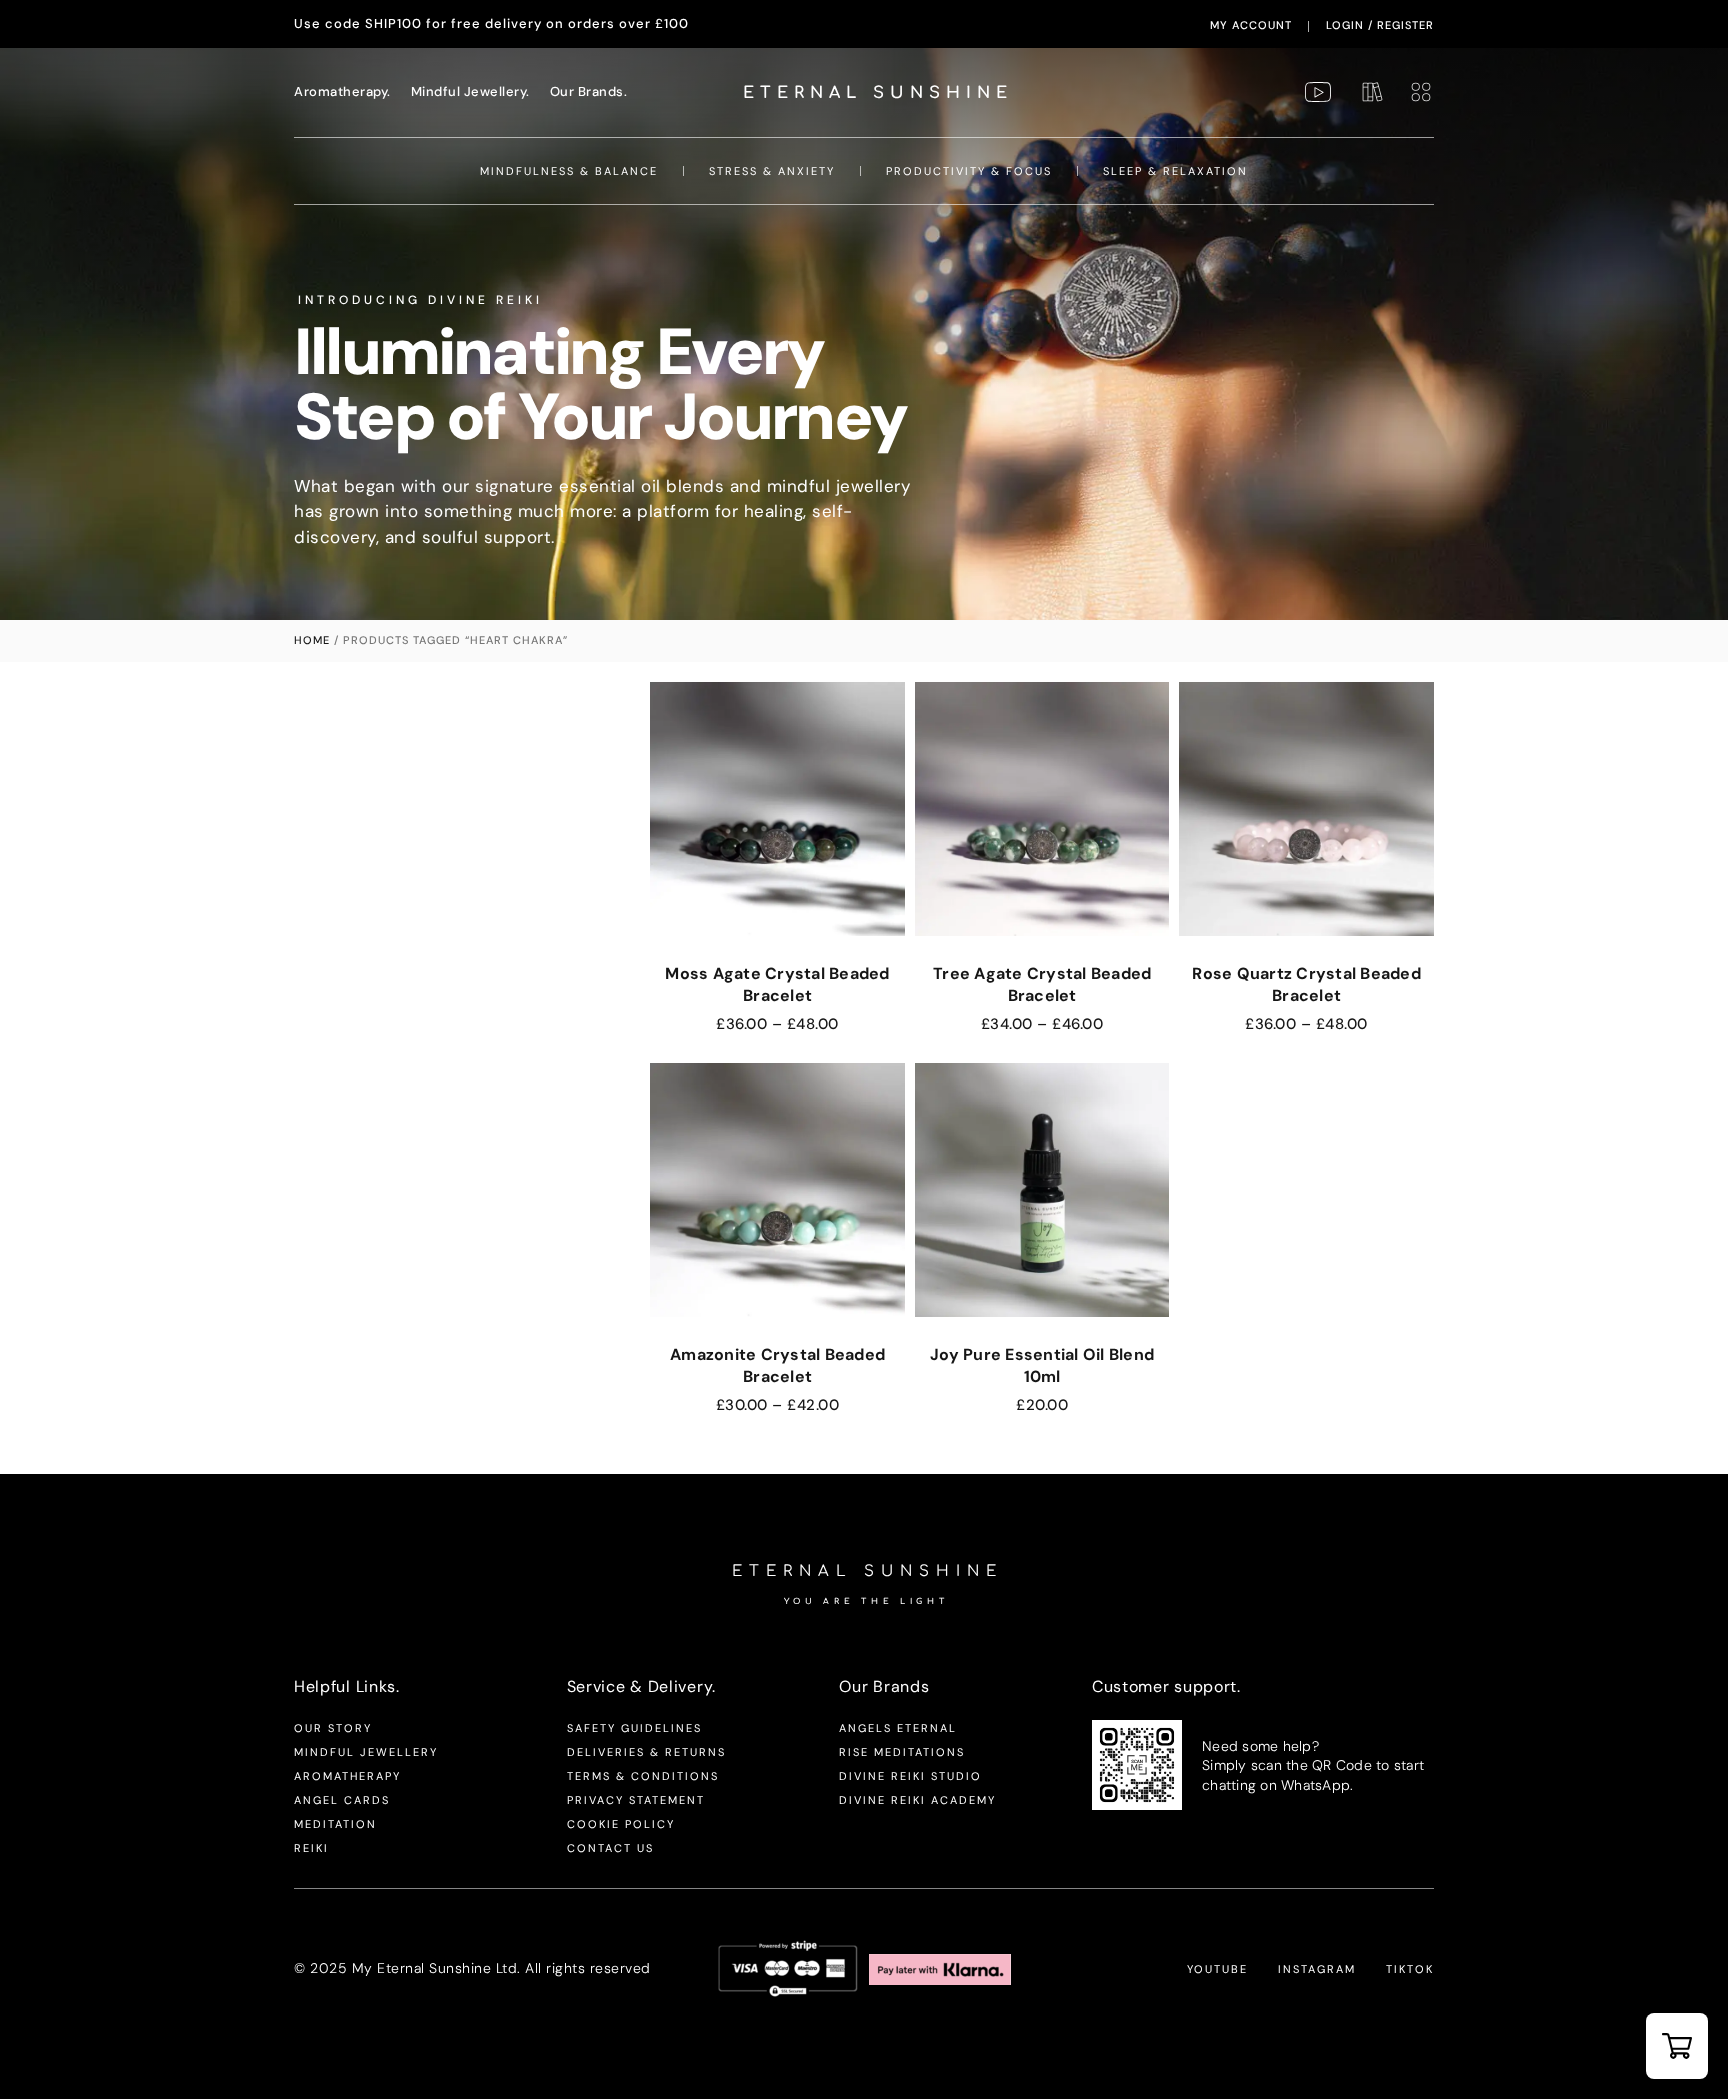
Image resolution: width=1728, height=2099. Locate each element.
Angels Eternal (898, 1728)
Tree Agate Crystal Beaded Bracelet (1042, 984)
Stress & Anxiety (772, 171)
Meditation (335, 1824)
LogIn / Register (1380, 25)
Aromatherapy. (342, 91)
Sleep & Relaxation (1175, 171)
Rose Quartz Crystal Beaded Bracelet (1306, 984)
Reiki (311, 1848)
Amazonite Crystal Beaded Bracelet (777, 1365)
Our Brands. (589, 91)
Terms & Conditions (643, 1776)
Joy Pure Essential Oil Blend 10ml (1042, 1365)
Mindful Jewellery (366, 1752)
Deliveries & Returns (646, 1752)
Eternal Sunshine (878, 93)
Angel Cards (342, 1800)
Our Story (333, 1728)
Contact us (610, 1848)
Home (312, 640)
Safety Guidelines (634, 1728)
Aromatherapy (347, 1776)
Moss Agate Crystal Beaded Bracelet (777, 984)
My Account (1251, 25)
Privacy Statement (636, 1800)
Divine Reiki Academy (917, 1800)
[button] (1677, 2046)
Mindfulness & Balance (569, 171)
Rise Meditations (902, 1752)
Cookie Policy (621, 1824)
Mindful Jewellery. (470, 91)
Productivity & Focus (969, 171)
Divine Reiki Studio (910, 1776)
